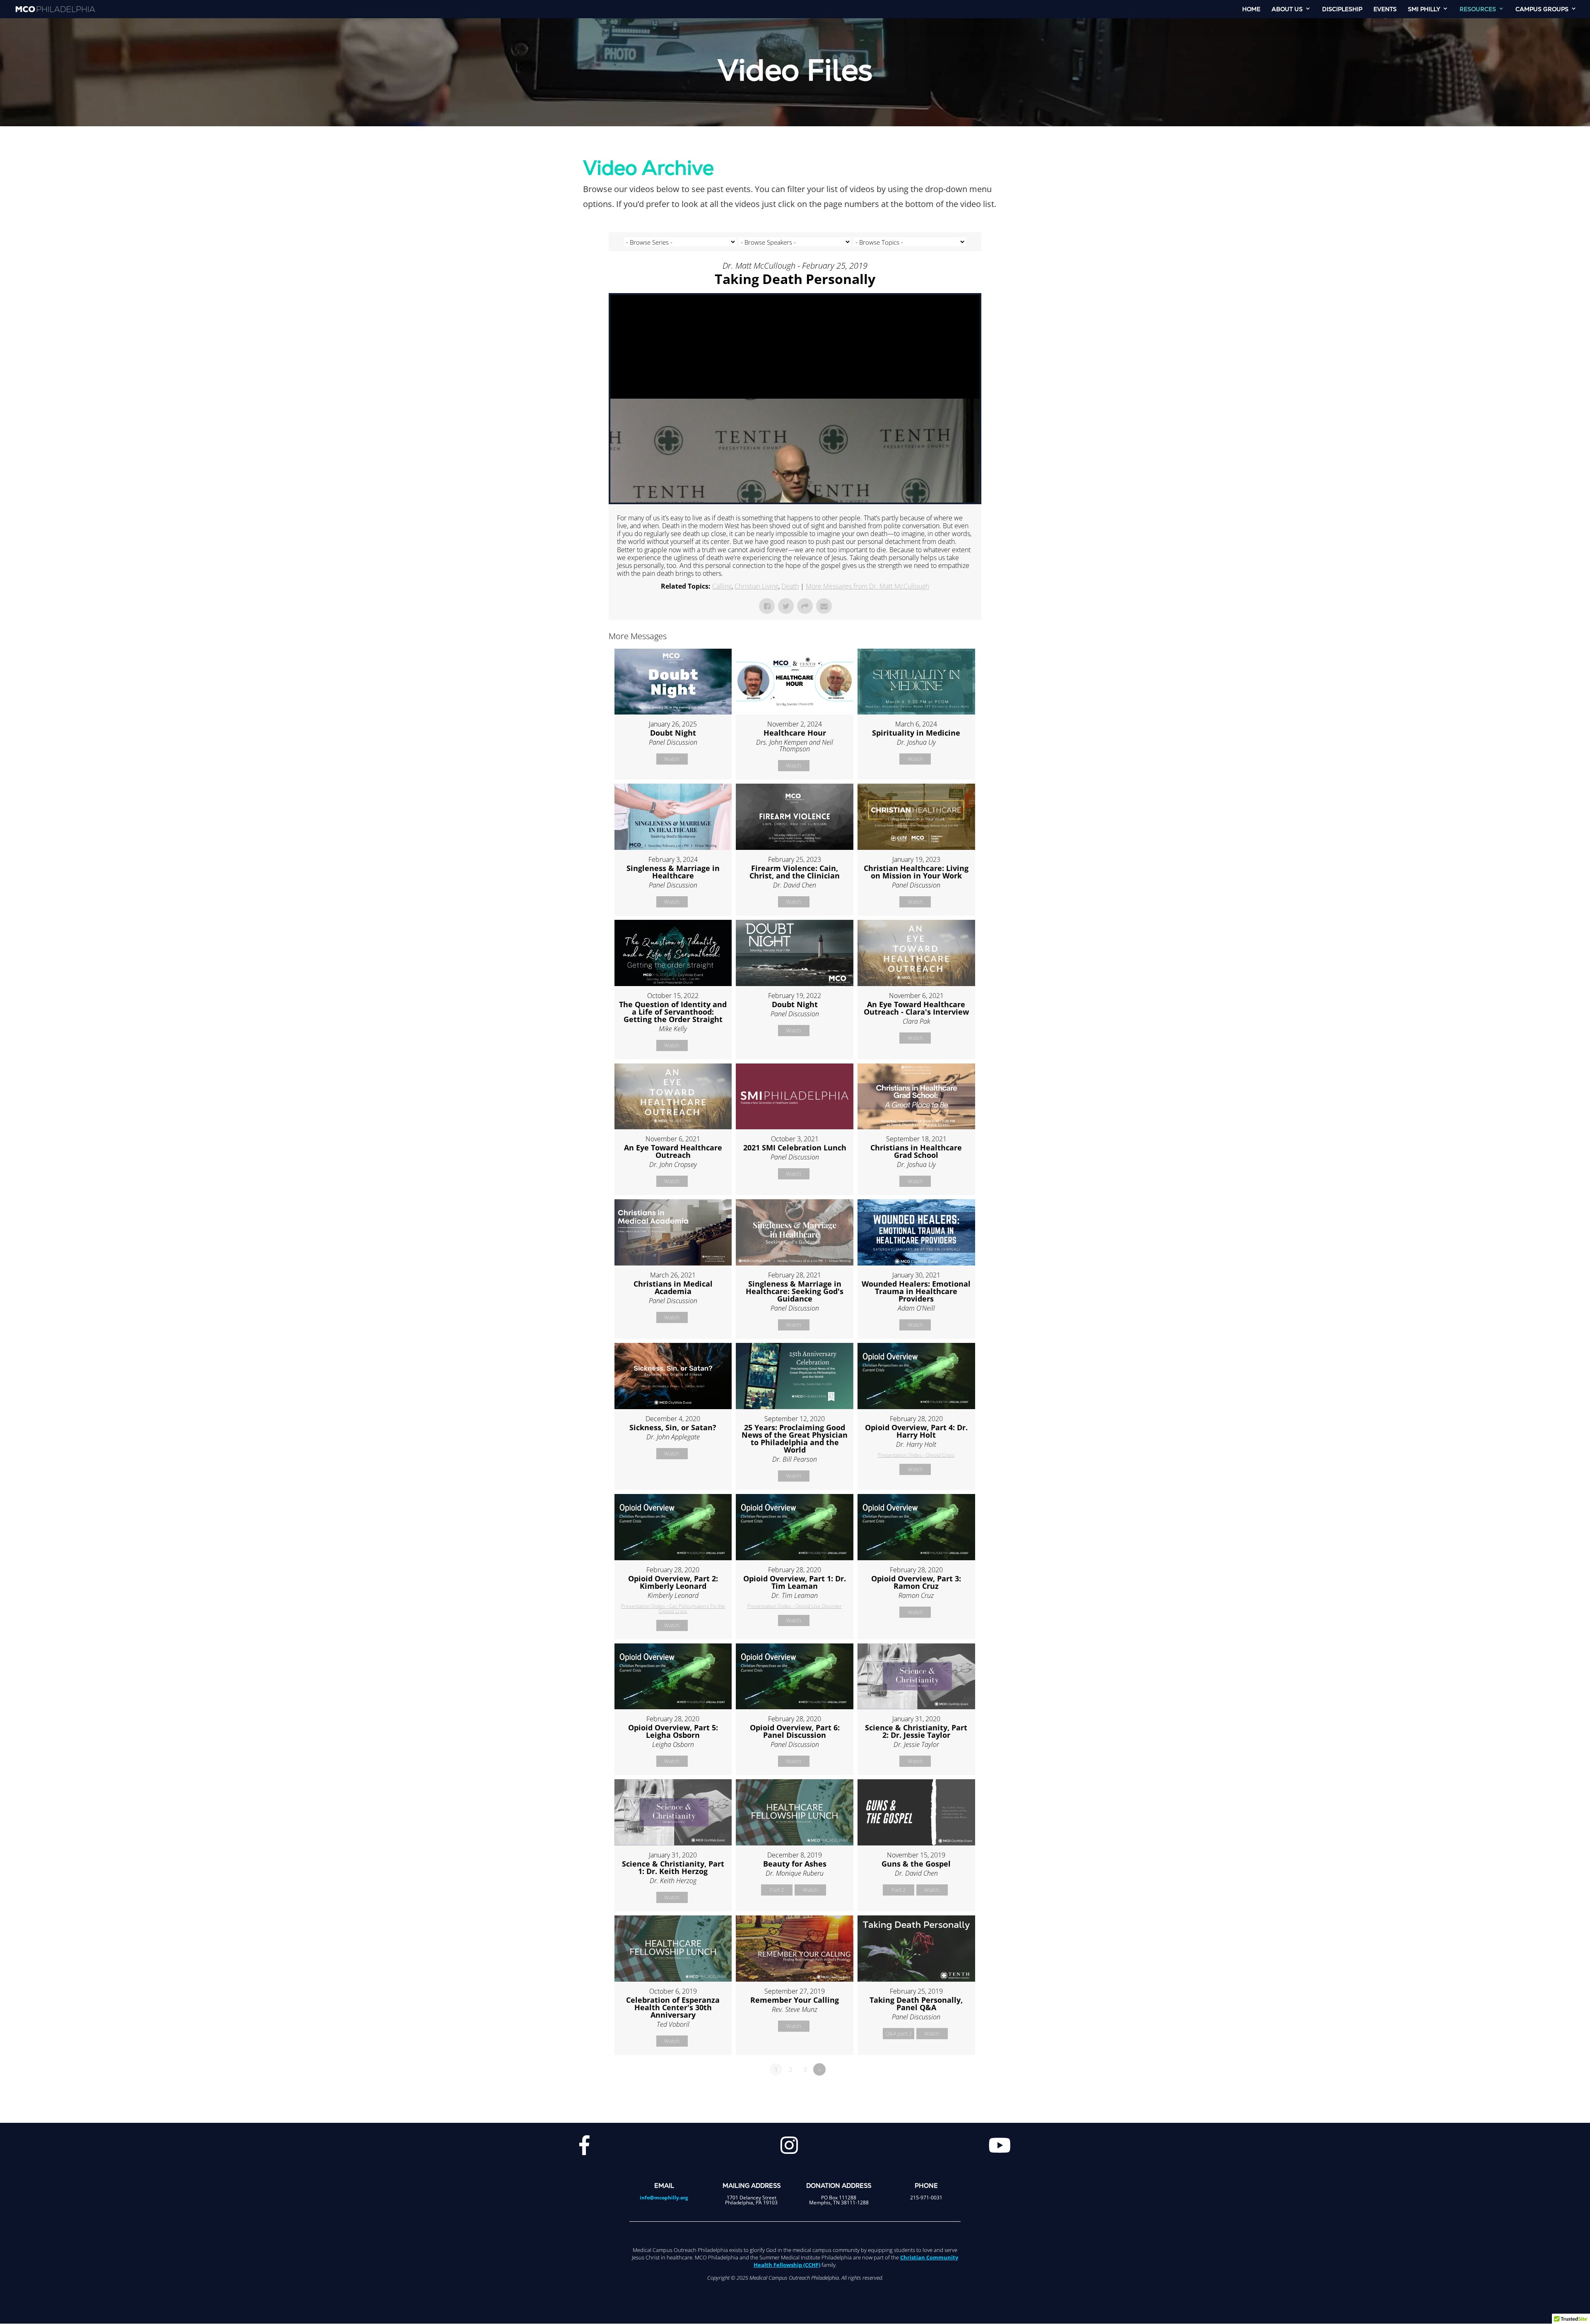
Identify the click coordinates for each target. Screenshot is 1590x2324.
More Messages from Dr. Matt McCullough (867, 586)
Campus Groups (1542, 10)
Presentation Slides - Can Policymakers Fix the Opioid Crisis (673, 1608)
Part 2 (777, 1890)
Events (1385, 10)
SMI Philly (1424, 10)
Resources (1478, 10)
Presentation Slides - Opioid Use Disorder (795, 1606)
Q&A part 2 (899, 2033)
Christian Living (756, 586)
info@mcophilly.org (664, 2198)
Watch (672, 759)
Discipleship (1342, 10)
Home (1251, 10)
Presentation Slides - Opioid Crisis (916, 1455)
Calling (722, 586)
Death (790, 586)
